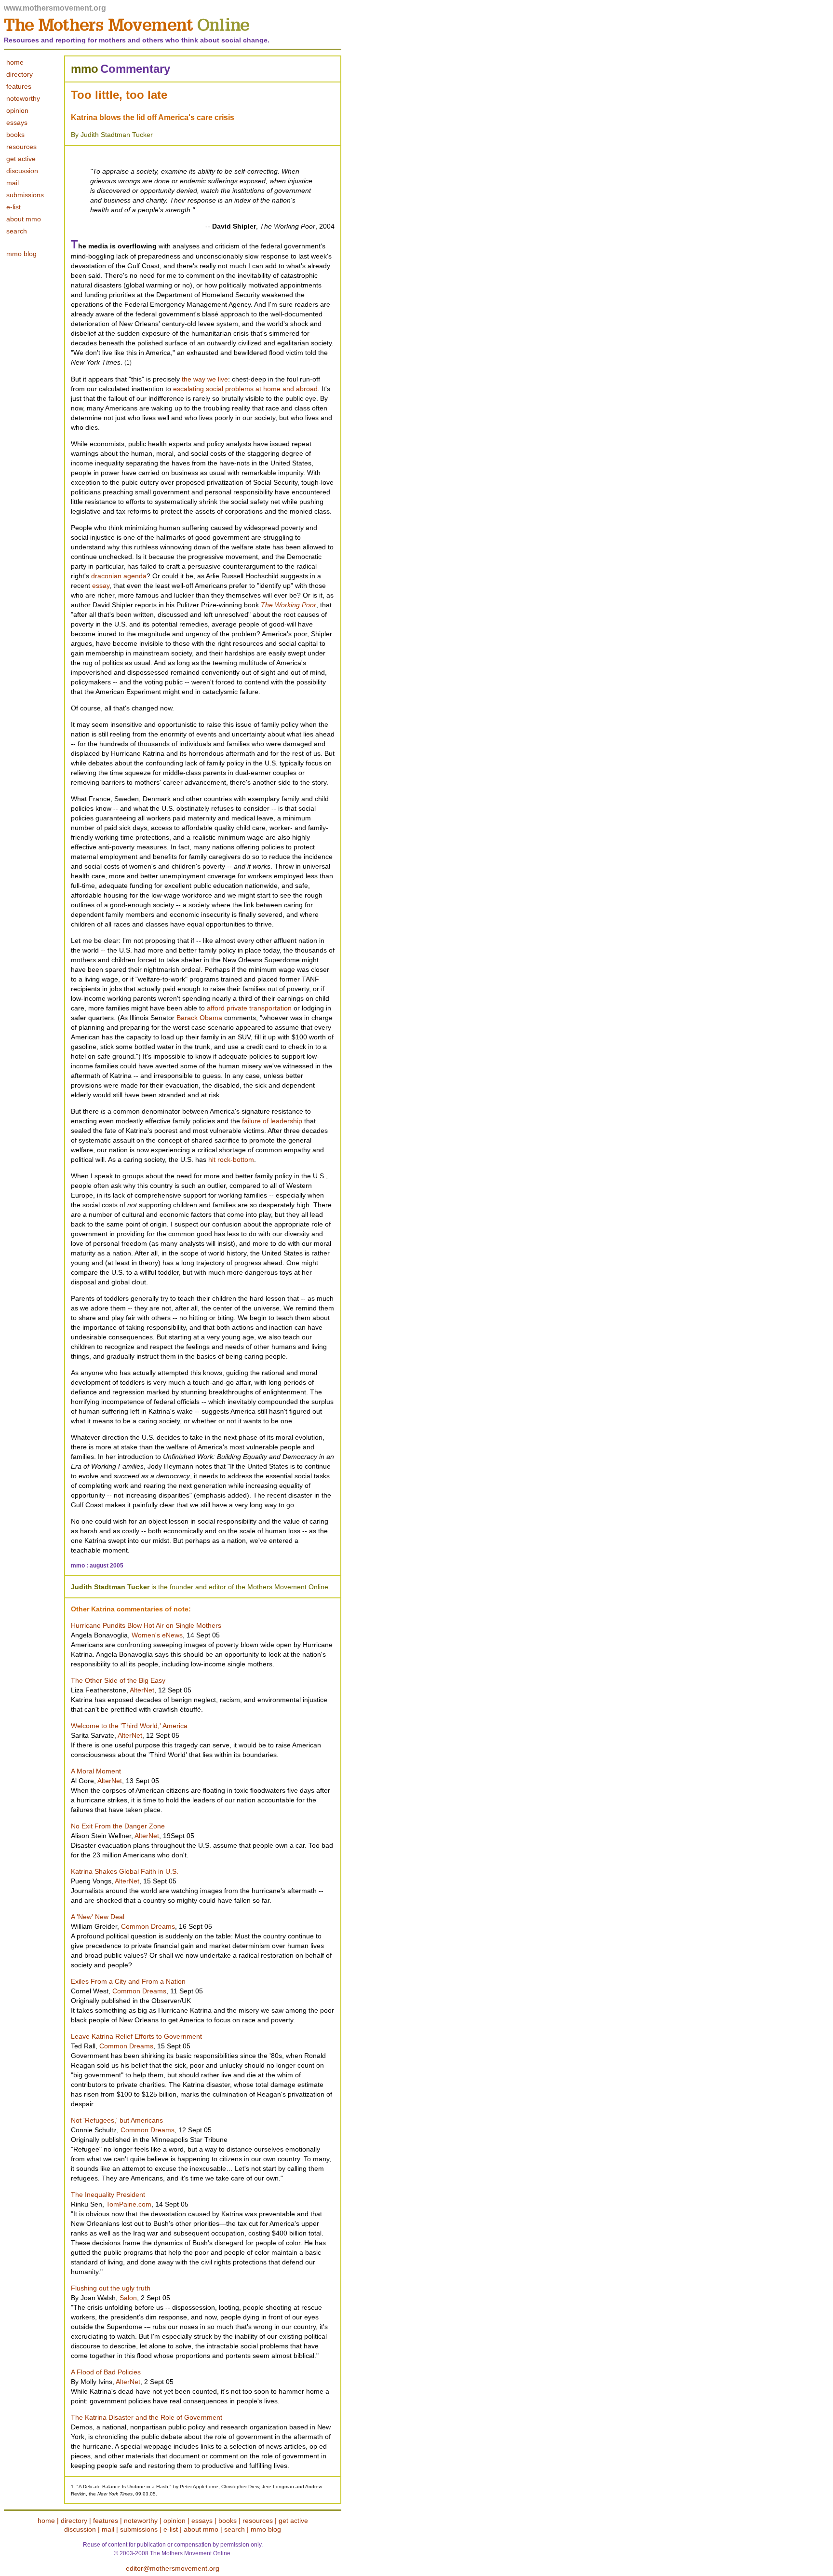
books (15, 135)
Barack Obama (199, 1018)
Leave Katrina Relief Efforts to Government (136, 2036)
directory (74, 2521)
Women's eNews (157, 1635)
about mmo (24, 219)
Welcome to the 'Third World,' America (129, 1726)
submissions (25, 195)
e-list (13, 207)
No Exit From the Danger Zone (118, 1826)
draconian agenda (119, 576)
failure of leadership (272, 1121)
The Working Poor (289, 605)
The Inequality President (108, 2194)
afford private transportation (249, 1008)
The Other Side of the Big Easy (118, 1680)
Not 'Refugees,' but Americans (117, 2120)
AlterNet (142, 1690)
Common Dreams (148, 1926)
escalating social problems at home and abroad (245, 389)
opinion (175, 2521)
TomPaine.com (129, 2204)
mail (13, 183)
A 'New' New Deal (98, 1917)
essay (101, 586)
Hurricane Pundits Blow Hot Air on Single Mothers (146, 1625)
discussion (22, 171)
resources (21, 147)
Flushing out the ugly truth (111, 2288)
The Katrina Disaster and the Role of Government (147, 2417)
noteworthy (141, 2521)
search (17, 231)
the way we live (205, 379)
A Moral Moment (96, 1771)
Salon (128, 2298)
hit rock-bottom (231, 1159)
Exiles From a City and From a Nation (128, 1981)
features (106, 2521)
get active (21, 159)
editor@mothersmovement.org (173, 2568)
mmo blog (21, 254)
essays (202, 2521)
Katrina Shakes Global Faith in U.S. (125, 1871)
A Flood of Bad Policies (106, 2372)
